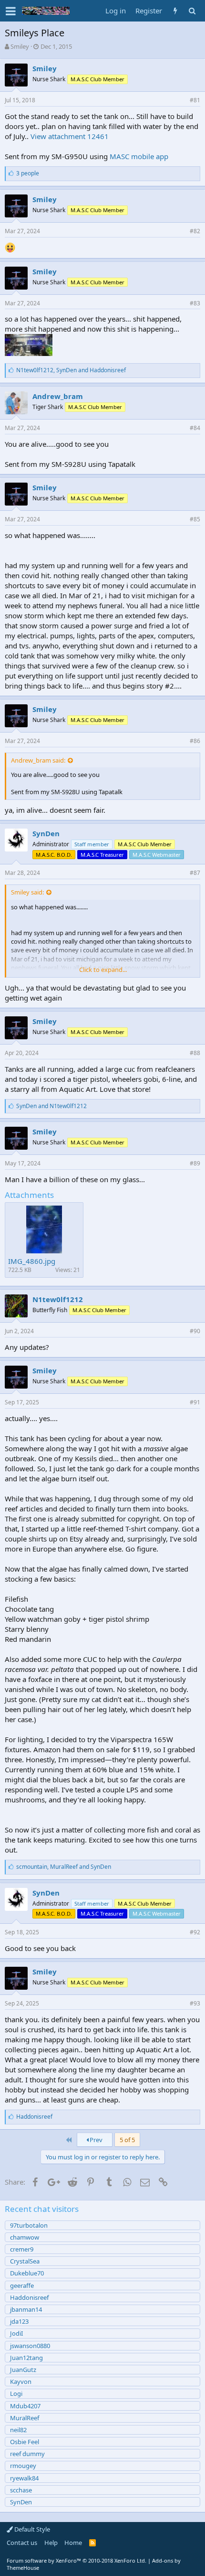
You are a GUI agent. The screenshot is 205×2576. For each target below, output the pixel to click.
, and (71, 370)
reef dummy (27, 2454)
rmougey (23, 2466)
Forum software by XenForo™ (77, 2560)
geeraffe (22, 2285)
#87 (195, 873)
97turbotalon (29, 2225)
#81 (195, 100)
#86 (195, 741)
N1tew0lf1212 (58, 1299)
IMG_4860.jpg (32, 1261)
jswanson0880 (30, 2346)
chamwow (25, 2237)
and (51, 1106)
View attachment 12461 (70, 136)
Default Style (31, 2529)
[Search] (192, 11)
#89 (195, 1163)
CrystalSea (25, 2261)
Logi (16, 2393)
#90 (195, 1331)
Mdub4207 (25, 2406)
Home (73, 2543)
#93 (195, 2003)
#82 (195, 231)
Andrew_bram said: (38, 760)
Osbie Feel (25, 2442)
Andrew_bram (58, 396)
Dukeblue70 (27, 2273)
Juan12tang (26, 2358)
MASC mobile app (139, 156)
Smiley (20, 46)
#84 (195, 428)
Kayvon (21, 2382)
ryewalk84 (24, 2478)
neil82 (18, 2430)
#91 (195, 1402)
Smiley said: (27, 892)
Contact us (22, 2543)
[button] (11, 11)
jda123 (19, 2321)
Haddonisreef (29, 2297)
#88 (195, 1053)
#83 (195, 303)
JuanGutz (23, 2370)
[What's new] (175, 11)
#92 (195, 1932)
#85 (195, 519)
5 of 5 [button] (127, 2140)
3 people (28, 173)
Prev (95, 2140)
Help (51, 2543)
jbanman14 (26, 2309)
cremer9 (22, 2249)
